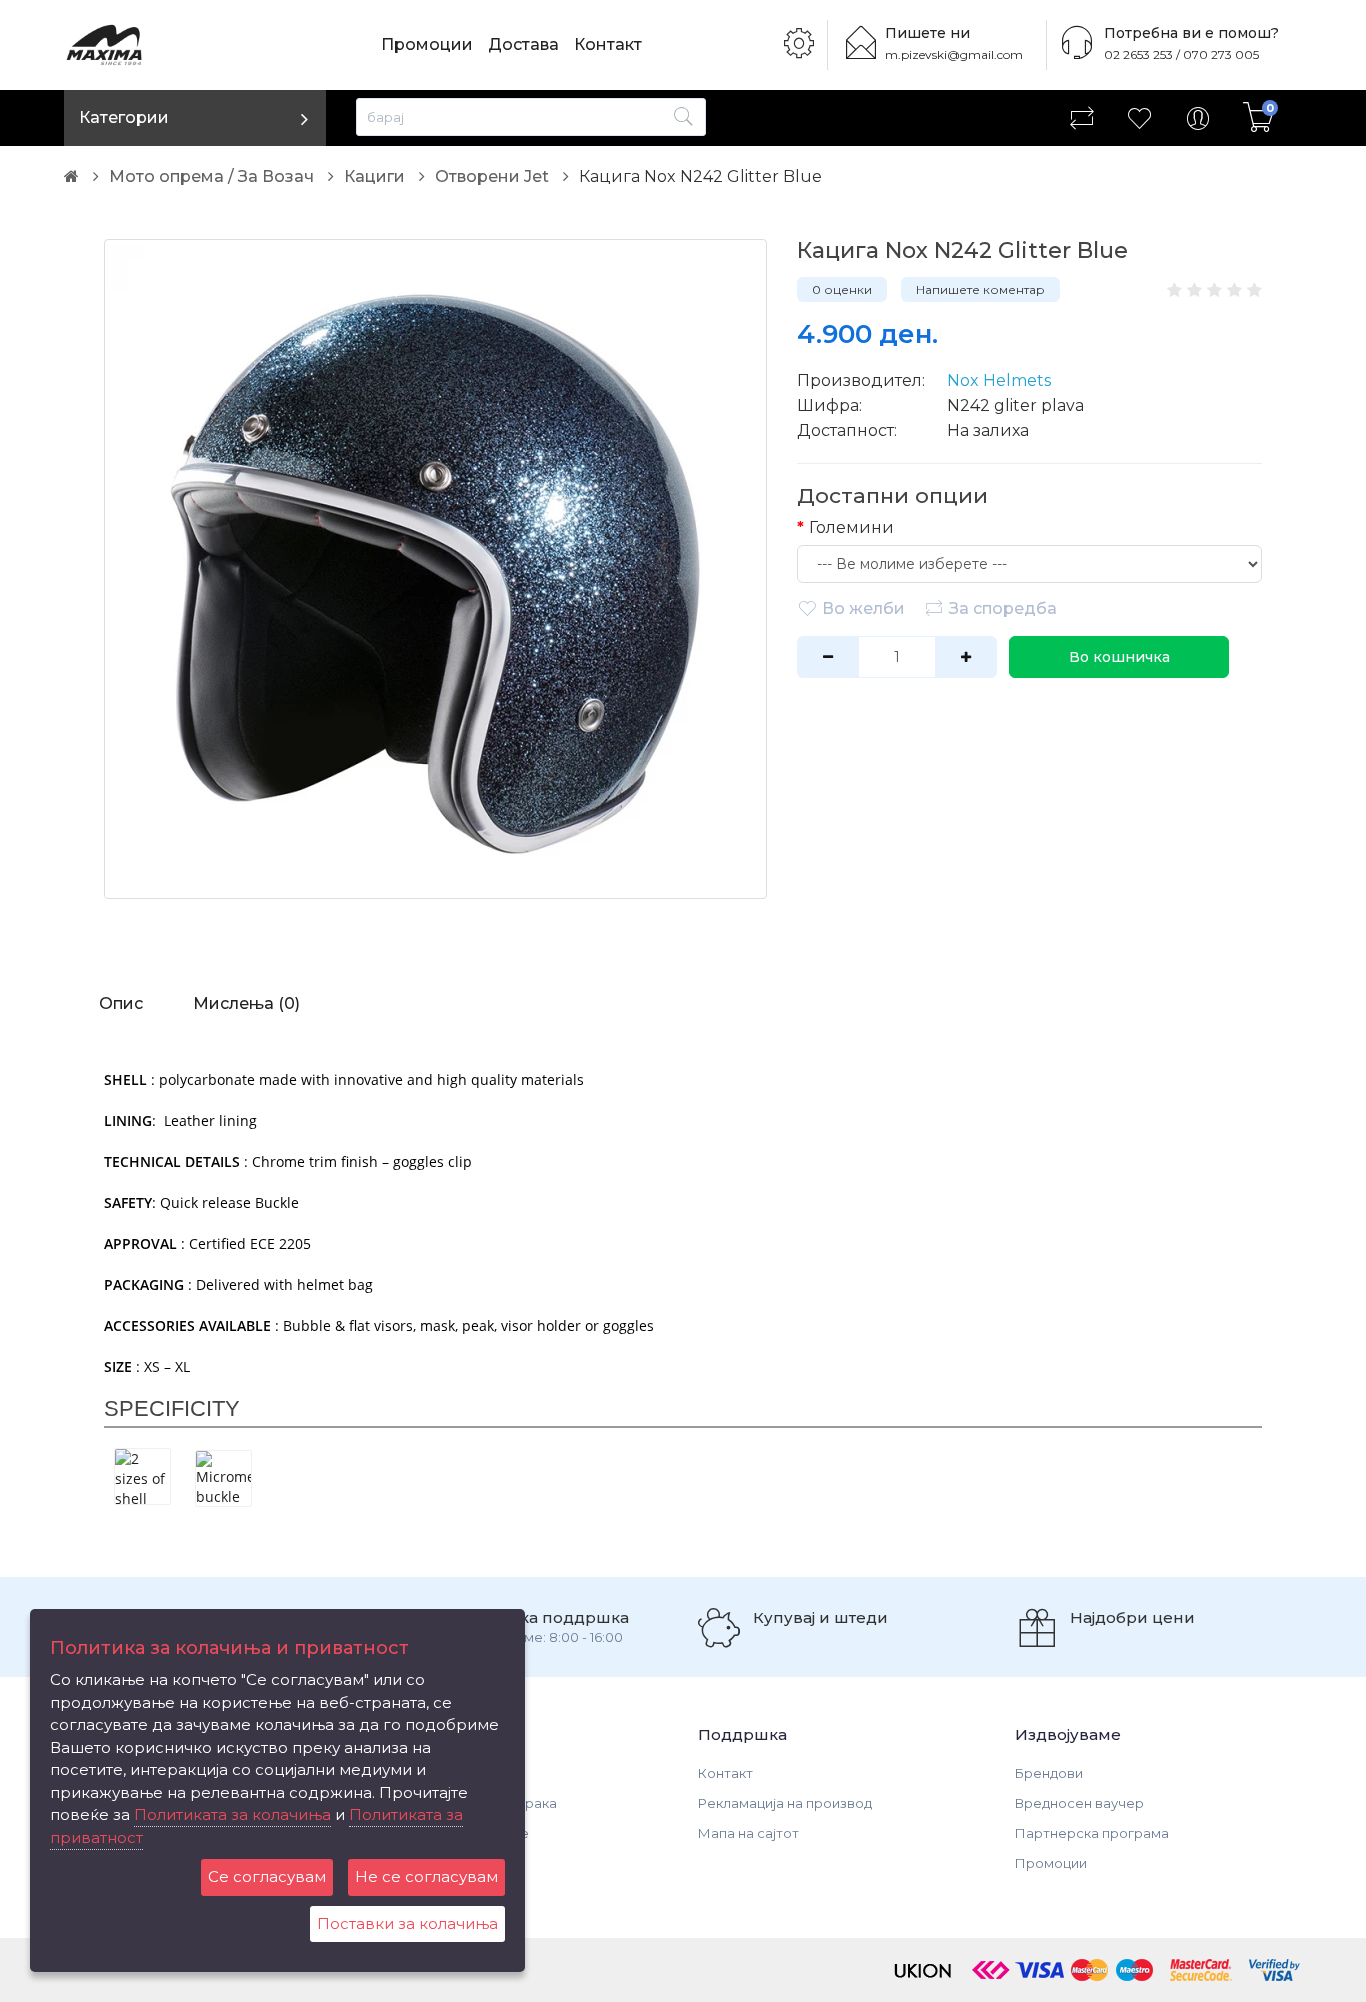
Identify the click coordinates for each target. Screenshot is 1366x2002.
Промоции (427, 44)
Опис (121, 1003)
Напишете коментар (980, 289)
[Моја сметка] (1198, 118)
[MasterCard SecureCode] (1201, 1969)
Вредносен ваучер (1079, 1803)
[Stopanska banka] (991, 1969)
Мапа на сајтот (748, 1833)
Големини (851, 527)
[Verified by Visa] (1274, 1969)
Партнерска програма (1092, 1833)
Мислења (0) (246, 1003)
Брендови (1049, 1773)
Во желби (863, 608)
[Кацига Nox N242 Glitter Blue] (435, 569)
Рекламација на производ (785, 1803)
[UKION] (924, 1969)
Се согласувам (267, 1876)
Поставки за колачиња (407, 1923)
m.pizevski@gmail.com (954, 54)
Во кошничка (1119, 657)
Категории (124, 117)
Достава (523, 44)
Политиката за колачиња (232, 1814)
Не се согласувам (426, 1876)
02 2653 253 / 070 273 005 (1181, 54)
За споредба (1003, 608)
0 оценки (842, 289)
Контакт (608, 44)
